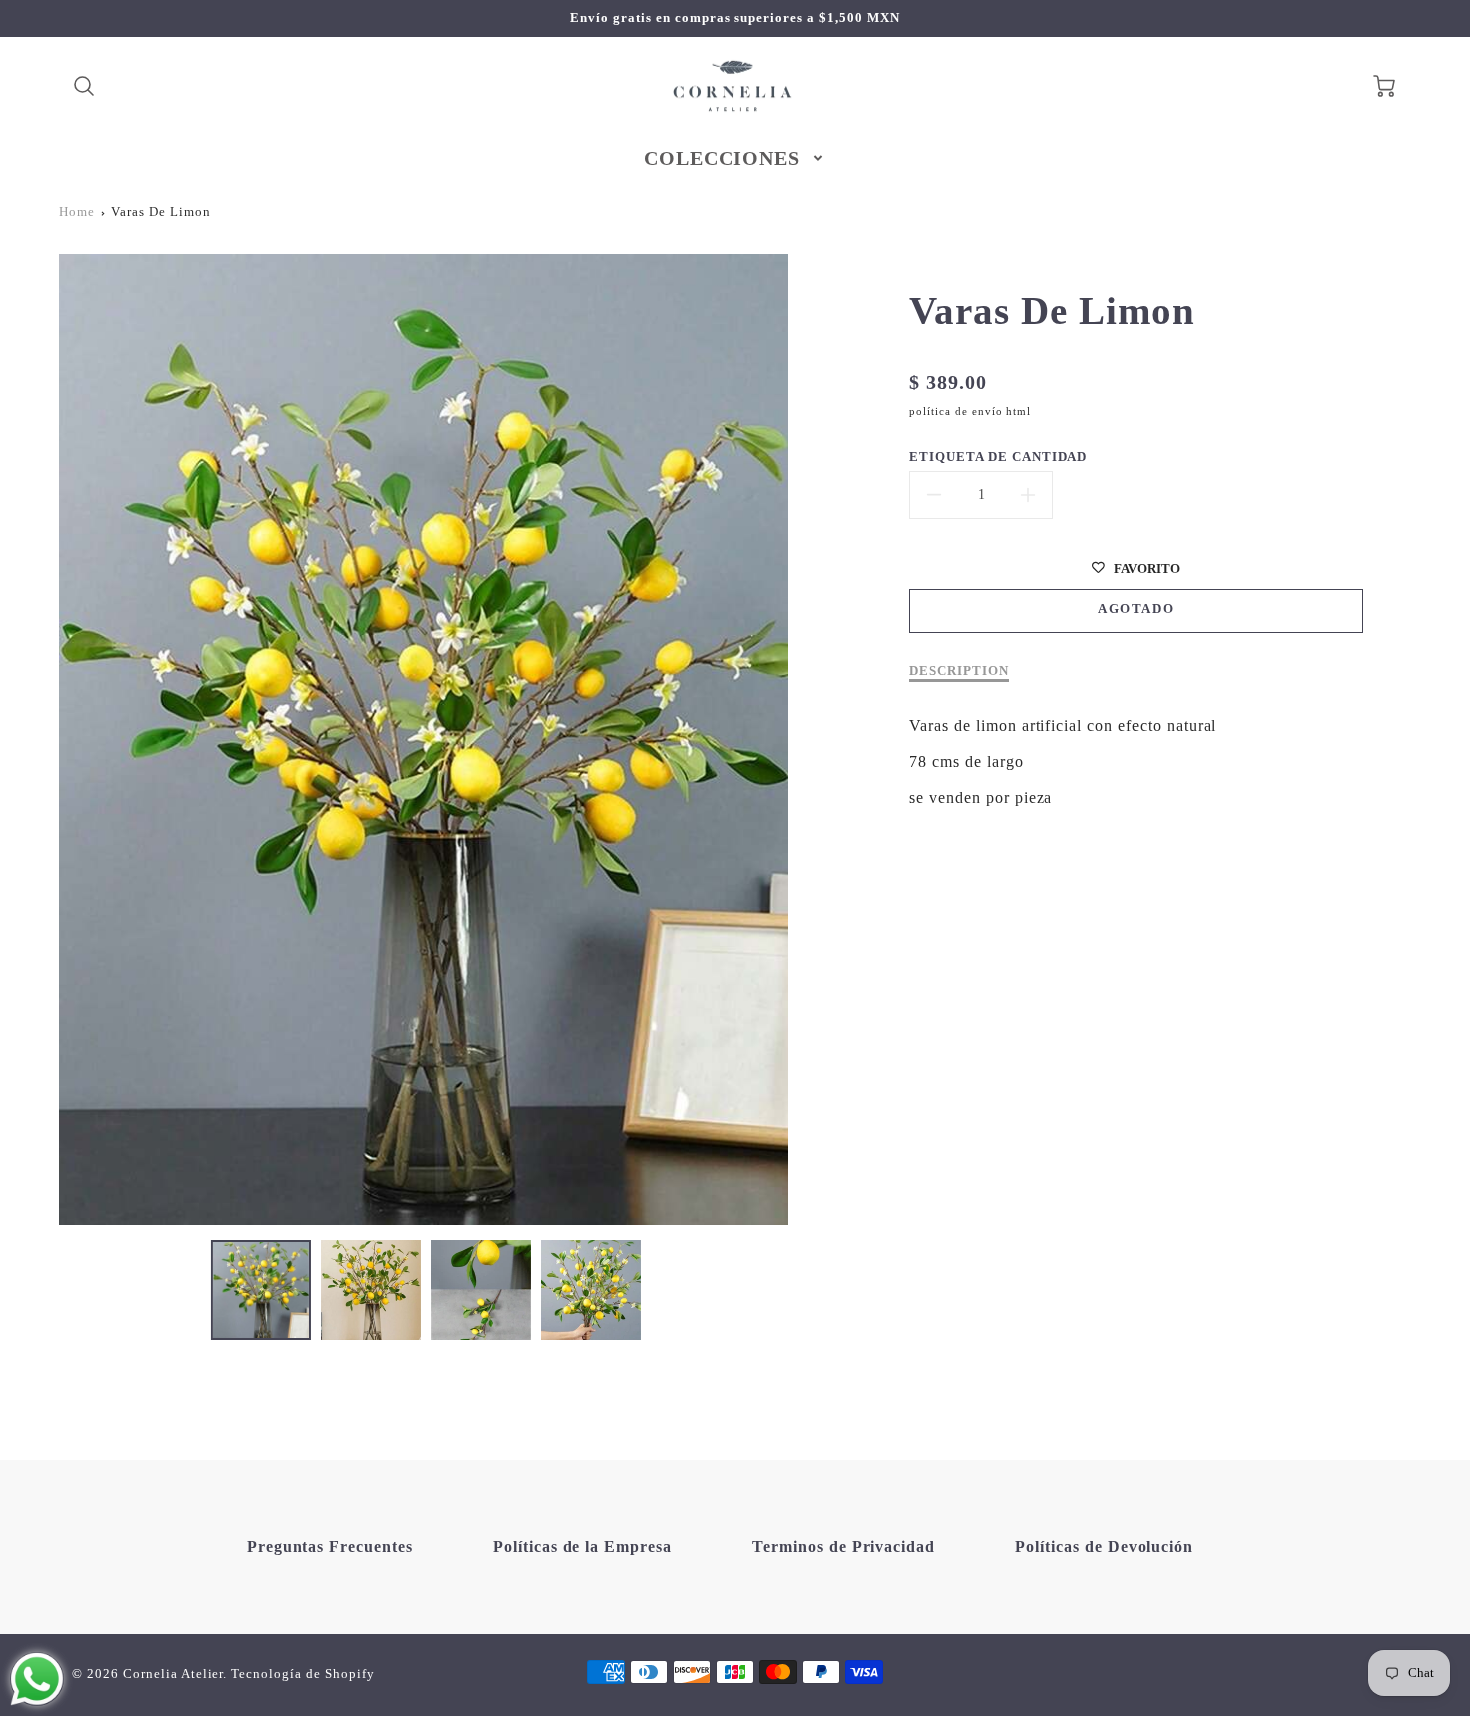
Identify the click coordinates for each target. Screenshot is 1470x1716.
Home (77, 212)
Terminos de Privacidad (843, 1546)
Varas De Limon (160, 212)
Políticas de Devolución (1104, 1546)
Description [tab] (959, 671)
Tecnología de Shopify (302, 1674)
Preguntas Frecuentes (330, 1546)
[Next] (803, 739)
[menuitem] (735, 158)
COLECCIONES (722, 158)
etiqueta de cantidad (998, 457)
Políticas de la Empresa (582, 1546)
